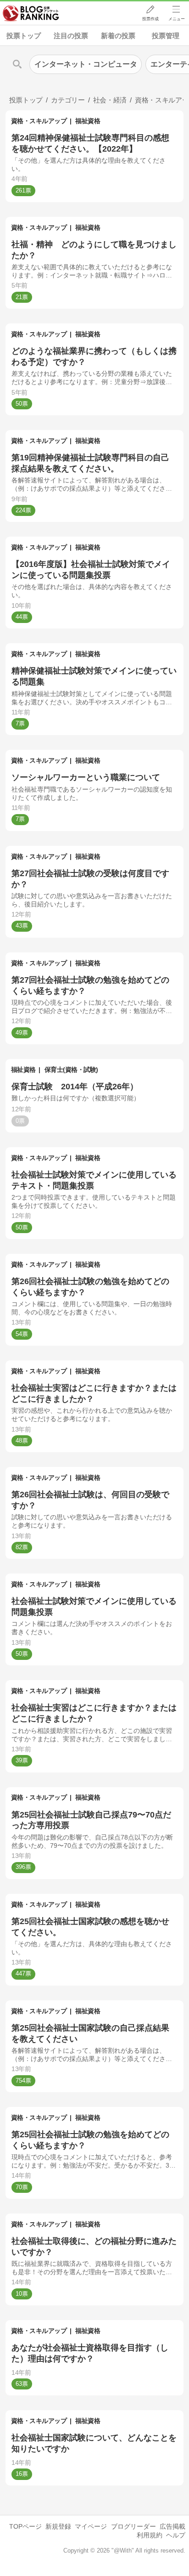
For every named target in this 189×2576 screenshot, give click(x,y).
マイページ (91, 2526)
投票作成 (150, 19)
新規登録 (58, 2526)
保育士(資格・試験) (71, 1070)
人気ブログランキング (31, 13)
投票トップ (24, 36)
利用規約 (150, 2535)
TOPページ (25, 2526)
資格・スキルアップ (39, 121)
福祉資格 (88, 121)
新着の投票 (118, 36)
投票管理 (166, 36)
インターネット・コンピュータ (86, 64)
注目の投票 (71, 36)
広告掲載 (172, 2526)
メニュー (177, 19)
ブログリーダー (133, 2526)
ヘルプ (176, 2535)
